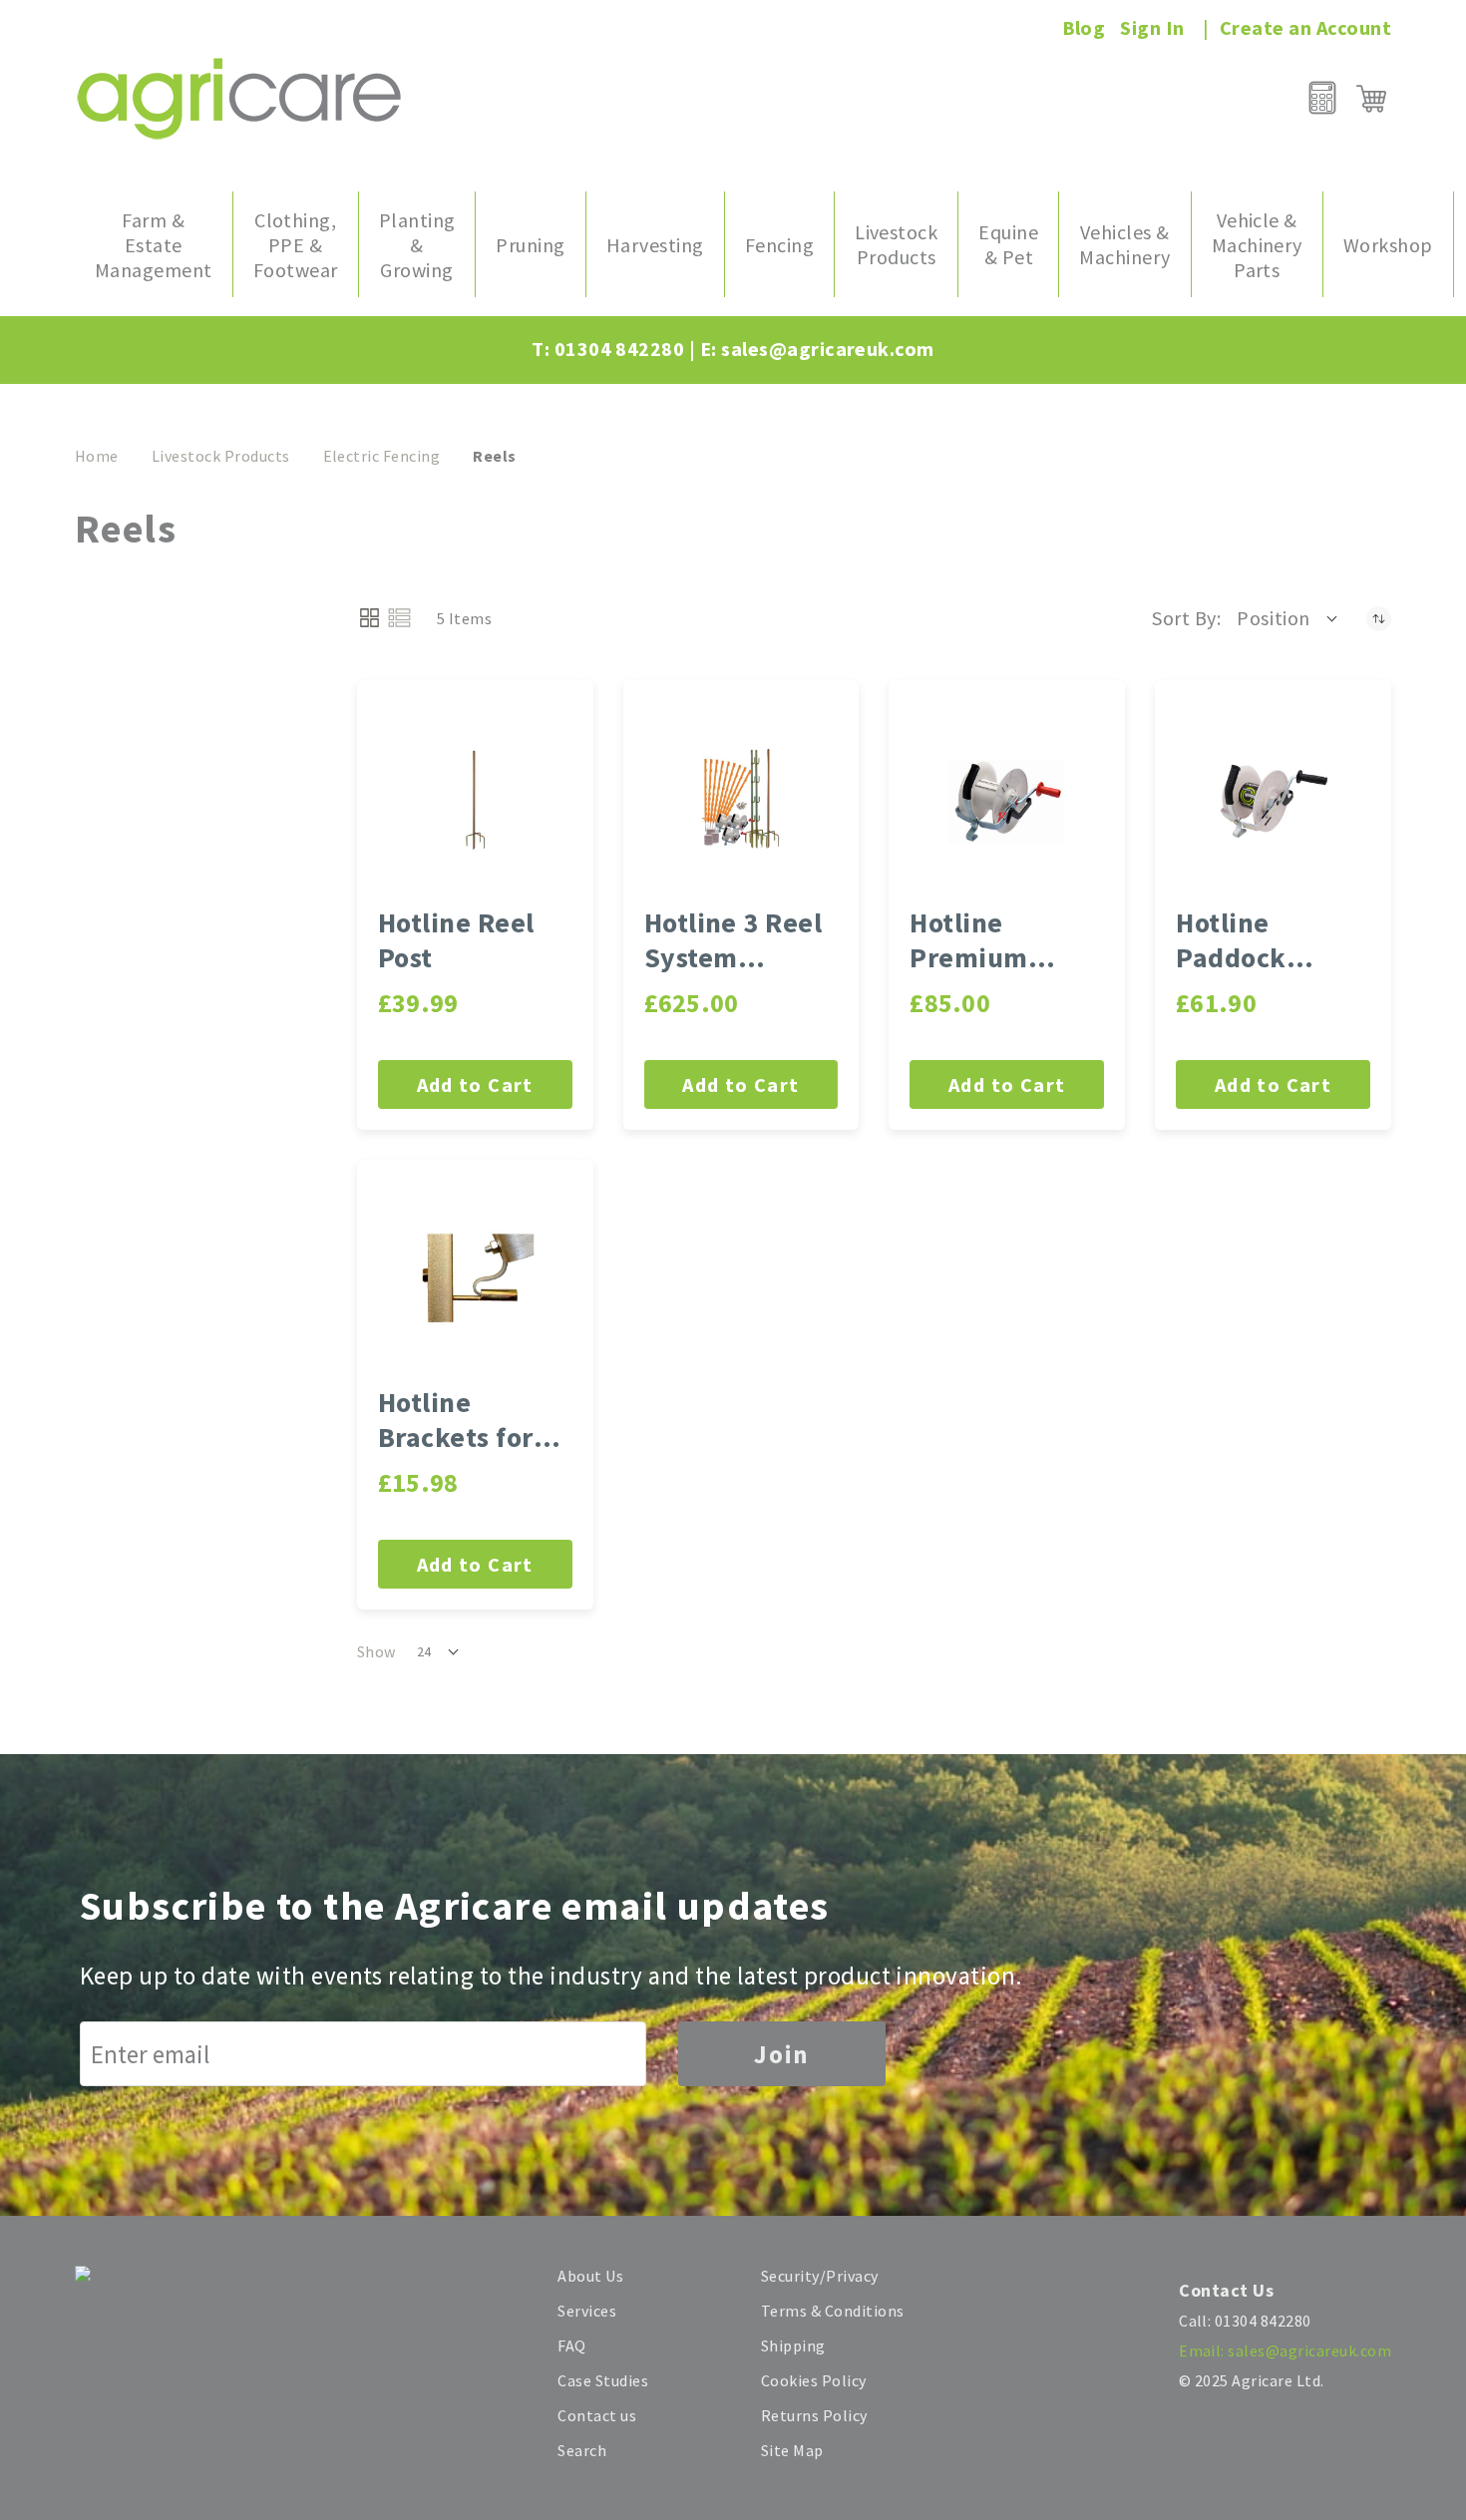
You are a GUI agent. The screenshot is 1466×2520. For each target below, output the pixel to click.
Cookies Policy (814, 2380)
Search (582, 2450)
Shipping (793, 2345)
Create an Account (1305, 27)
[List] (399, 618)
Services (587, 2311)
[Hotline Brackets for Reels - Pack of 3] (475, 1278)
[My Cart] (1371, 99)
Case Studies (603, 2380)
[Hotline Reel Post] (475, 798)
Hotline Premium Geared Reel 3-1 (1003, 940)
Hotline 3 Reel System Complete (733, 940)
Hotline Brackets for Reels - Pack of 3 (471, 1420)
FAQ (571, 2345)
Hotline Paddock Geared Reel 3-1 (1270, 940)
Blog (1084, 27)
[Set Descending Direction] (1379, 618)
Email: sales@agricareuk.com (1285, 2350)
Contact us (597, 2415)
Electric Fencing (382, 456)
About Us (590, 2276)
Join (782, 2054)
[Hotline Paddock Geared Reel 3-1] (1273, 798)
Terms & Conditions (833, 2311)
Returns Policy (814, 2415)
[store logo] (239, 98)
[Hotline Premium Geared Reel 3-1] (1007, 798)
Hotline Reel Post (456, 940)
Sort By (1184, 618)
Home (97, 456)
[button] (1288, 618)
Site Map (792, 2450)
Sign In (1152, 27)
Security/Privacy (820, 2276)
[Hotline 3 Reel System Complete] (741, 798)
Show (376, 1651)
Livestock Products (221, 456)
